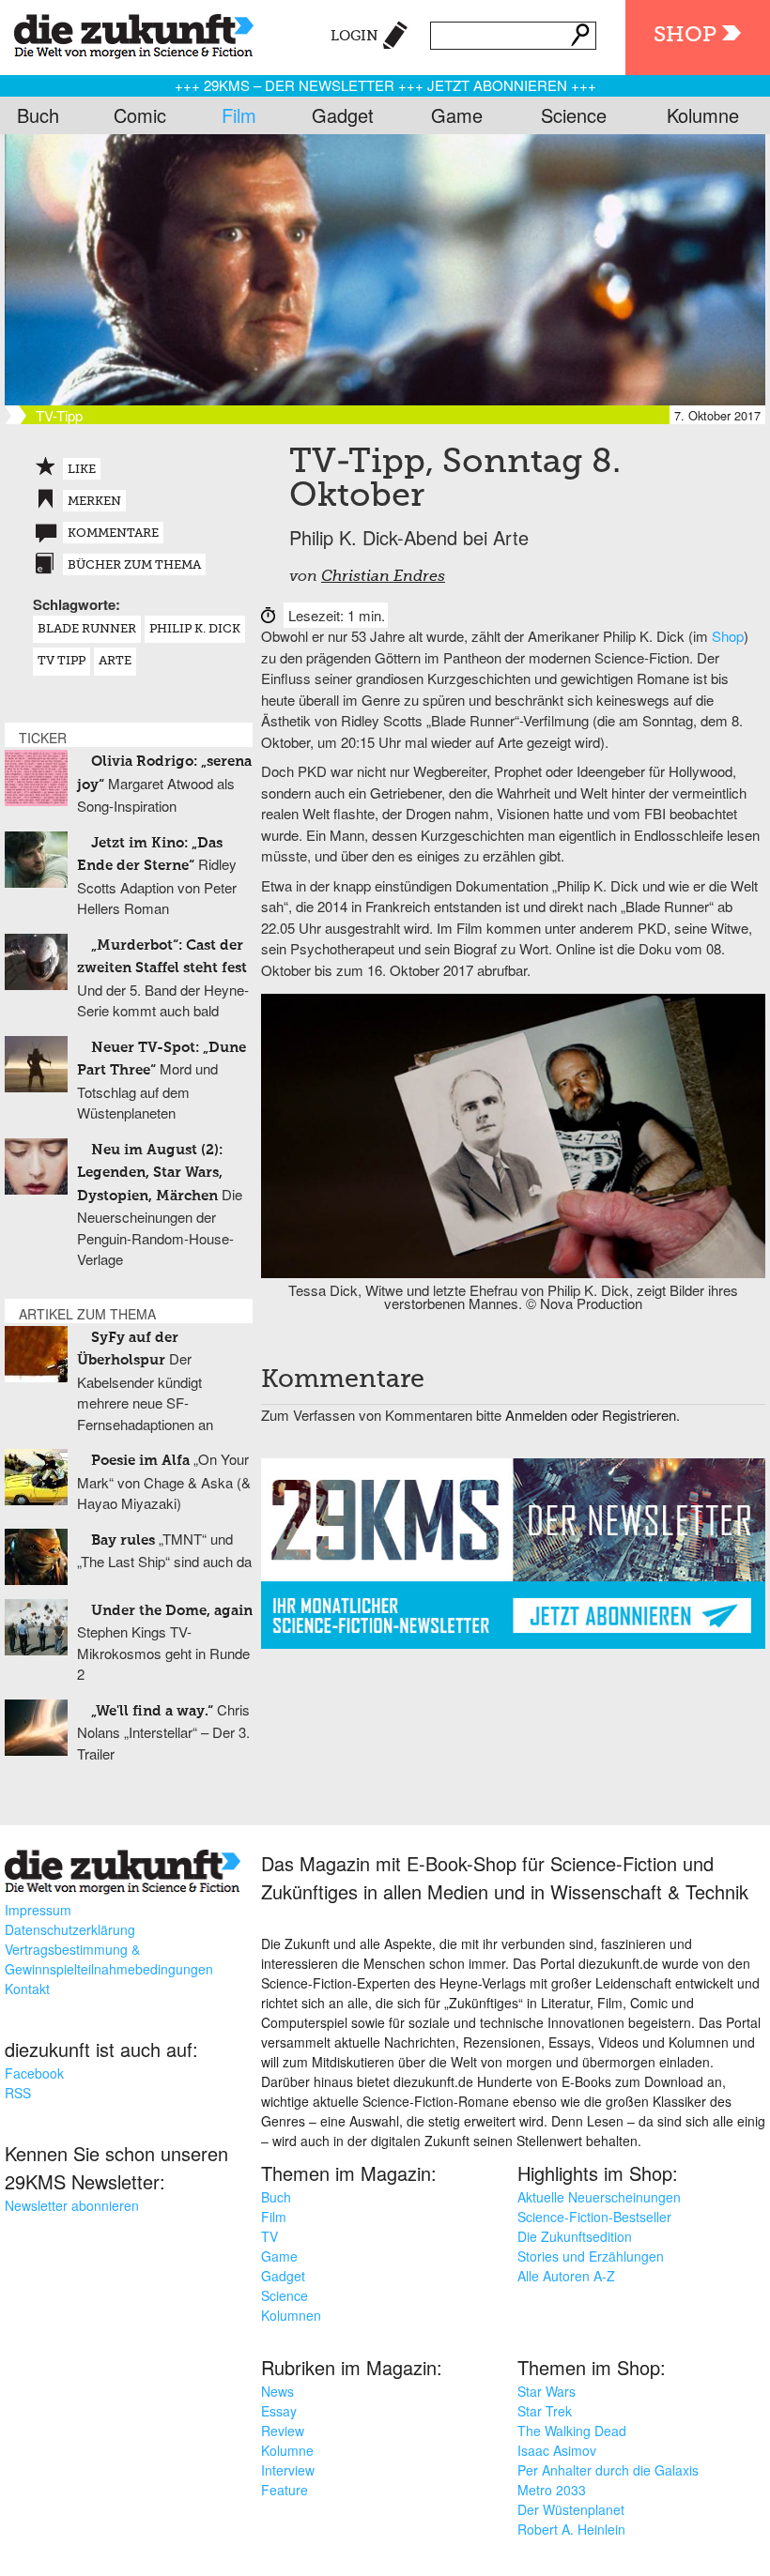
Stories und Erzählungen (591, 2256)
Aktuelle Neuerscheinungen (599, 2197)
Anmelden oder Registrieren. (593, 1415)
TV (269, 2236)
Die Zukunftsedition (575, 2236)
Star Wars (547, 2391)
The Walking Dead (572, 2431)
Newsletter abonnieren (72, 2205)
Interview (288, 2470)
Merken (94, 502)
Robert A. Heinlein (571, 2529)
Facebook (34, 2073)
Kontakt (27, 1989)
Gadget (343, 115)
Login (354, 36)
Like (82, 470)
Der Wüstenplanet (571, 2509)
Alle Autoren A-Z (566, 2276)
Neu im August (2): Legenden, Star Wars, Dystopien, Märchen (150, 1173)
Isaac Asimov (557, 2450)
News (277, 2391)
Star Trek (545, 2411)
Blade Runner (87, 629)
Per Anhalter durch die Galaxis (608, 2470)
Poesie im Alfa (140, 1461)
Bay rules (123, 1540)
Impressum (38, 1910)
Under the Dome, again (172, 1611)
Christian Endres (383, 577)
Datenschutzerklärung (70, 1929)
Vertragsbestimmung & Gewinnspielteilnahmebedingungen (109, 1959)
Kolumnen (291, 2315)
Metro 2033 (552, 2490)
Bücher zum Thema (134, 565)
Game (457, 115)
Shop (685, 35)
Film (239, 115)
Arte (115, 661)
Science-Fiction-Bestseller (594, 2217)
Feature (285, 2490)
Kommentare (113, 533)
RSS (18, 2093)
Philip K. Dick (195, 629)
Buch (38, 115)
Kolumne (703, 115)
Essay (279, 2411)
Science (574, 115)
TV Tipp (62, 661)
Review (283, 2431)
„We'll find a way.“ (152, 1711)
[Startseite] (127, 33)
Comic (140, 115)
